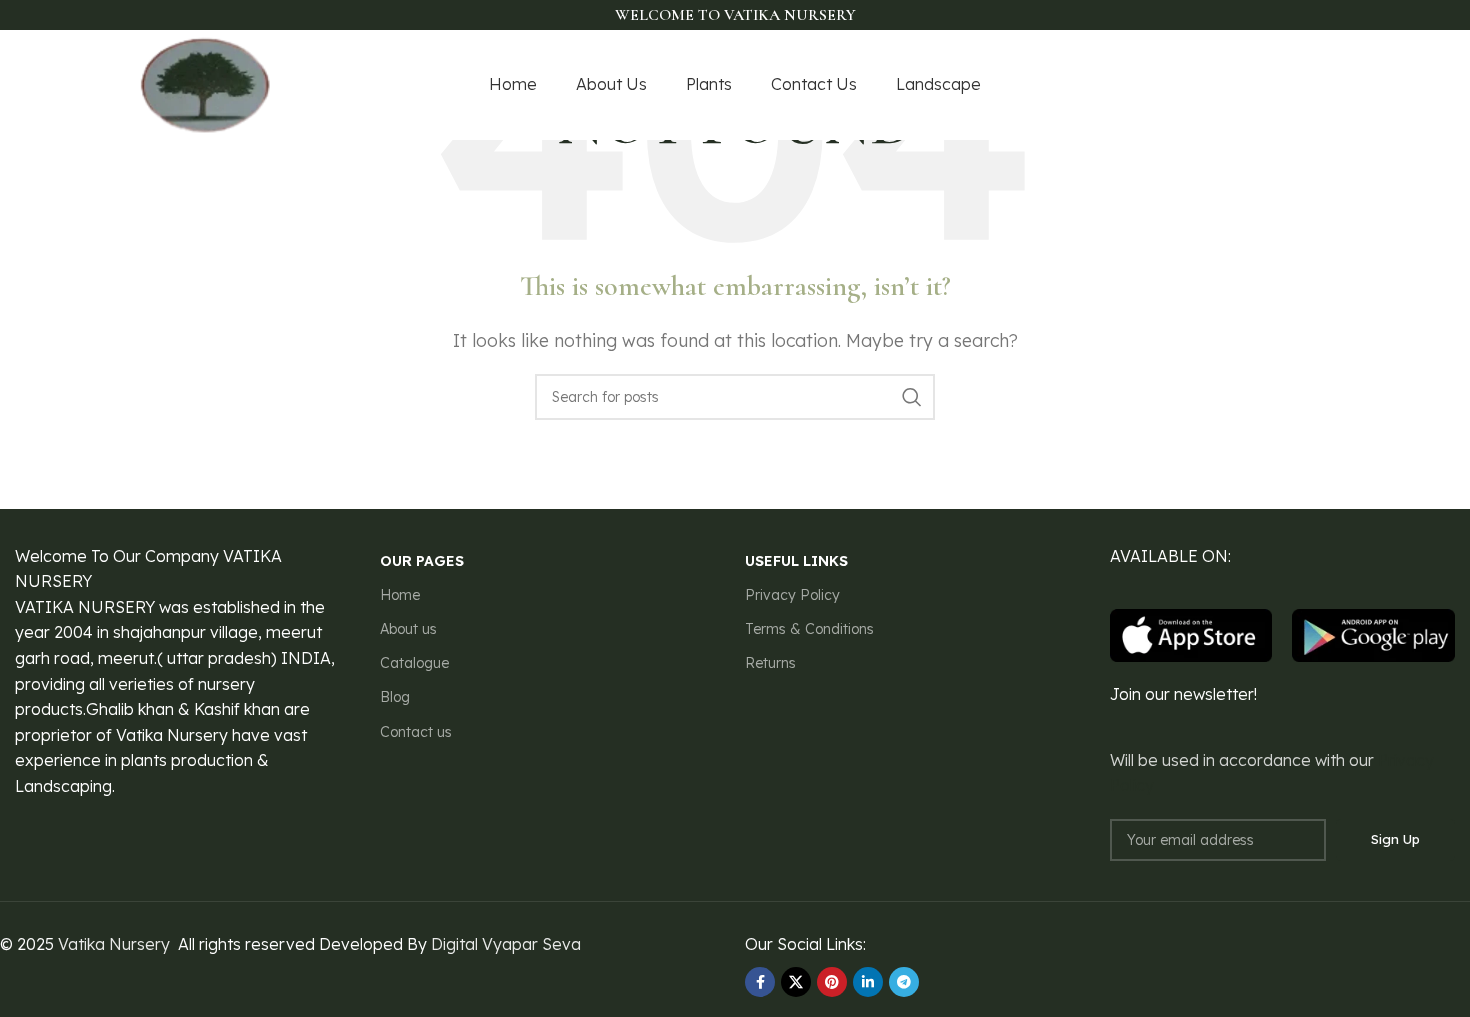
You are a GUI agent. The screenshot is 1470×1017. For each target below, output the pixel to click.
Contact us (416, 732)
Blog (395, 697)
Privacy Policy (792, 595)
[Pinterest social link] (1318, 85)
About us (408, 629)
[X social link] (1240, 85)
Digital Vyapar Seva (506, 944)
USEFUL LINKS (796, 561)
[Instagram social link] (1265, 85)
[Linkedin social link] (868, 982)
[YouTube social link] (1291, 85)
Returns (770, 663)
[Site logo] (206, 83)
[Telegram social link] (904, 982)
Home (400, 595)
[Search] (912, 397)
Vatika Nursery (114, 944)
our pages (422, 561)
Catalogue (414, 663)
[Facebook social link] (1216, 85)
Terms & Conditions (809, 629)
